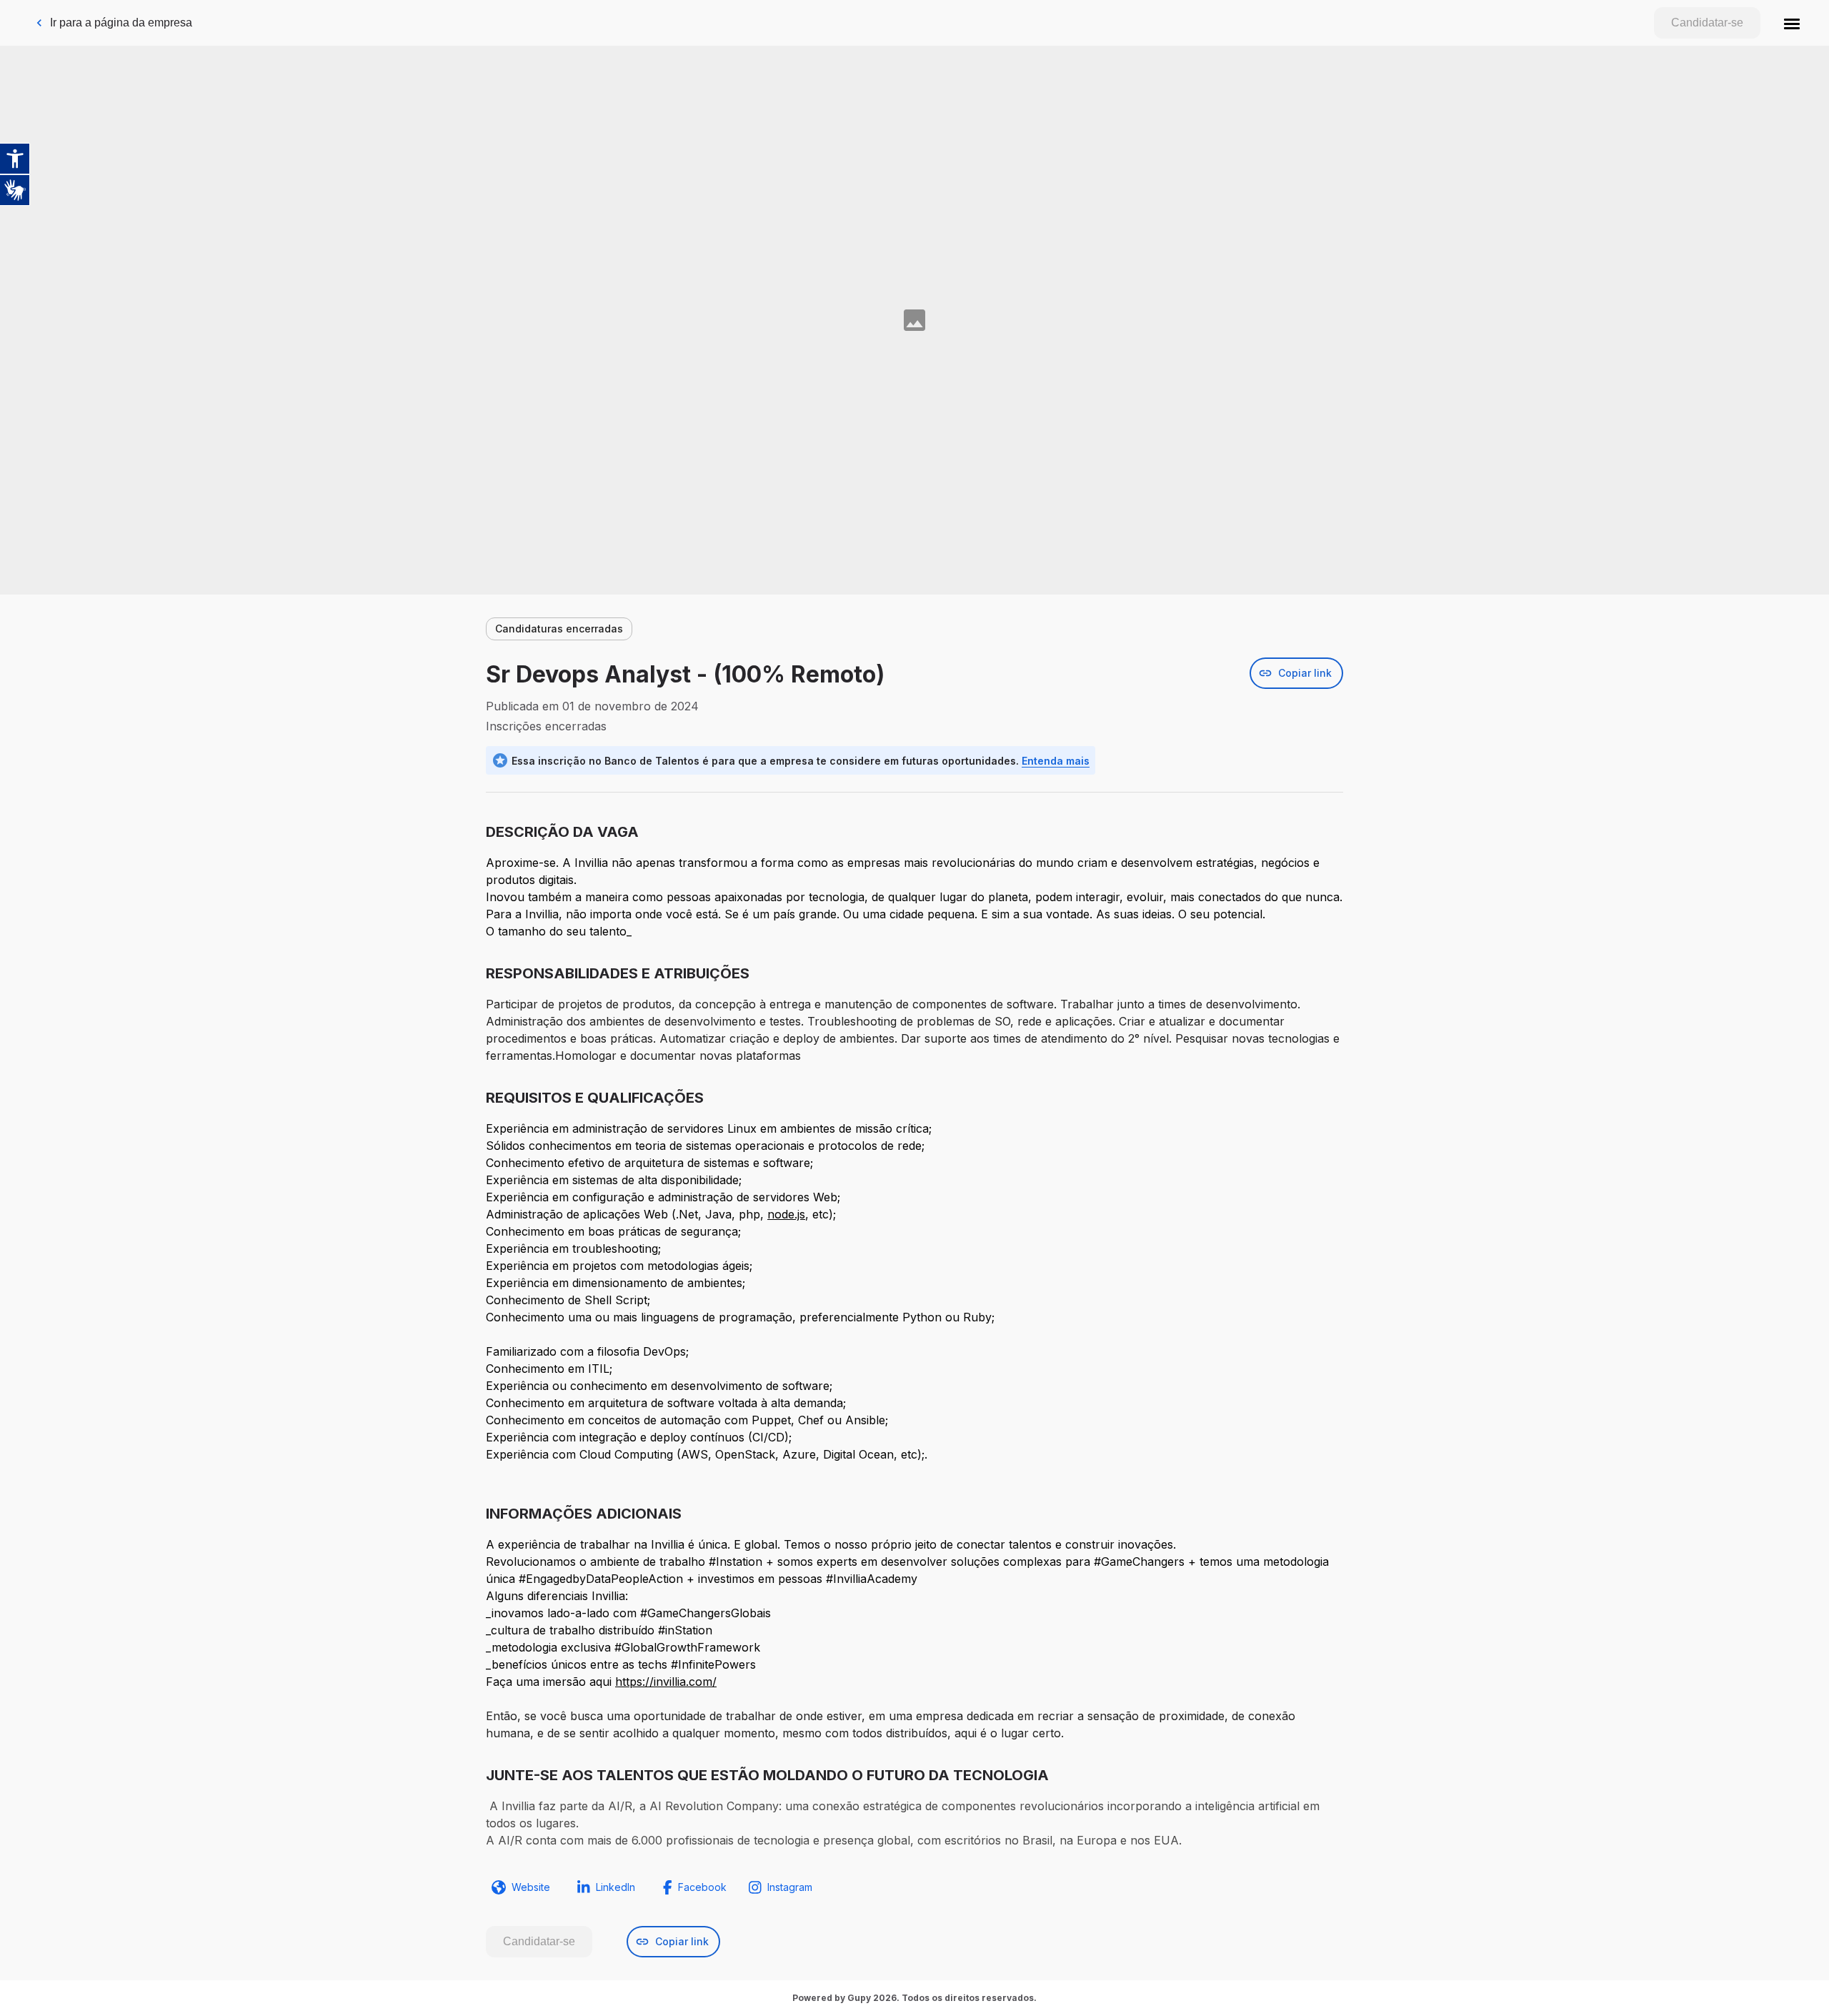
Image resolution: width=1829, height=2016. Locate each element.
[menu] (1792, 23)
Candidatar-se (1707, 23)
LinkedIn (616, 1887)
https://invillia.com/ (666, 1682)
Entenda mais (1056, 761)
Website (531, 1887)
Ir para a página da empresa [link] (121, 23)
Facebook (702, 1887)
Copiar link (1305, 673)
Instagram (790, 1887)
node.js (786, 1214)
